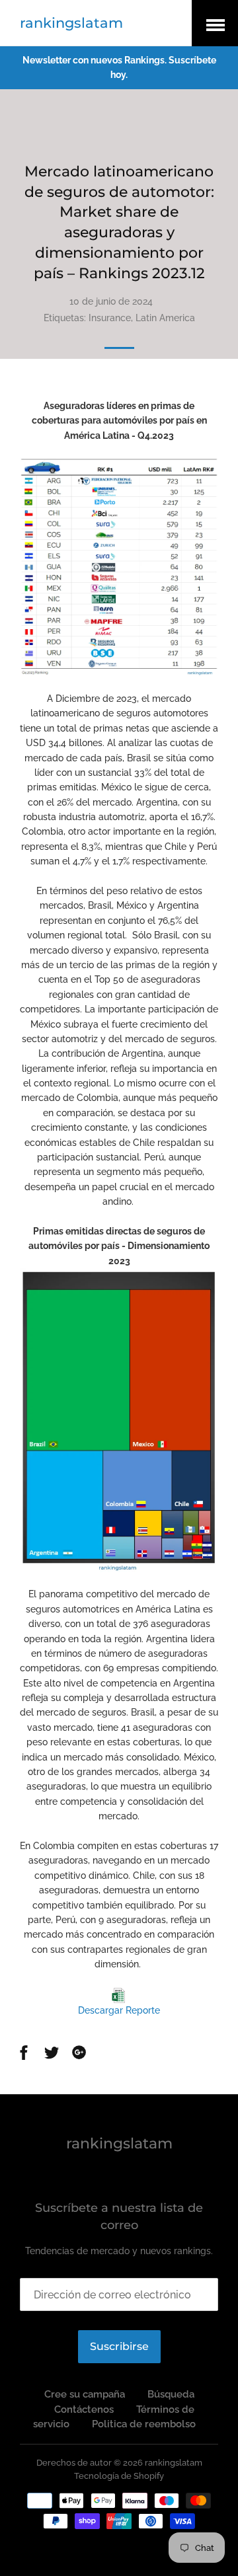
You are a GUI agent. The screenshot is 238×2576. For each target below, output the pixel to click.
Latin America (165, 318)
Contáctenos (84, 2409)
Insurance (110, 318)
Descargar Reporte (119, 2010)
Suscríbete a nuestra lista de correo (119, 2216)
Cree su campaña (85, 2394)
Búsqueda (171, 2394)
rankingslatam (71, 23)
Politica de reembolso (144, 2424)
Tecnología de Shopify (119, 2476)
